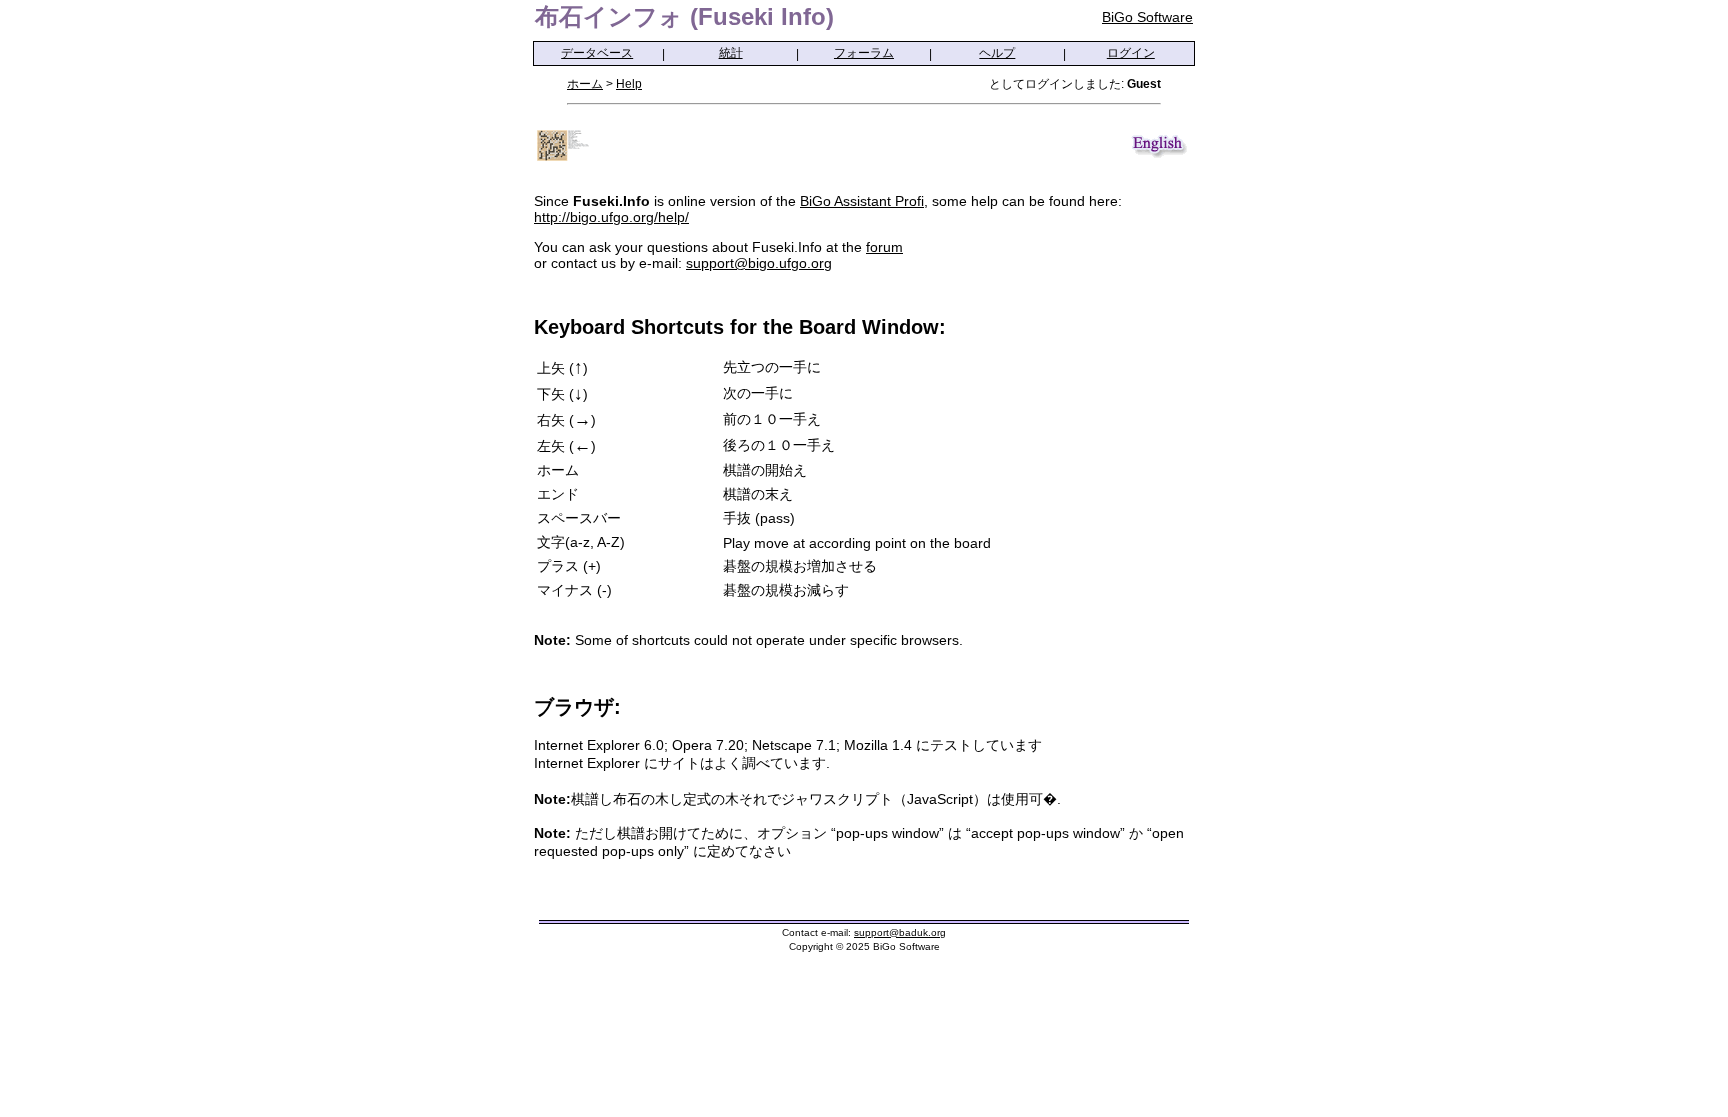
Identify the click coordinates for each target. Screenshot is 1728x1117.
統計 (731, 53)
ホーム (585, 84)
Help (629, 84)
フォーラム (864, 53)
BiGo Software (1147, 17)
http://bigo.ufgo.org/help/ (611, 217)
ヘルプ (997, 53)
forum (884, 247)
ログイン (1131, 53)
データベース (597, 53)
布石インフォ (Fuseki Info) (684, 16)
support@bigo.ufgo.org (759, 263)
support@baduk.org (900, 932)
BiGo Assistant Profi (862, 201)
